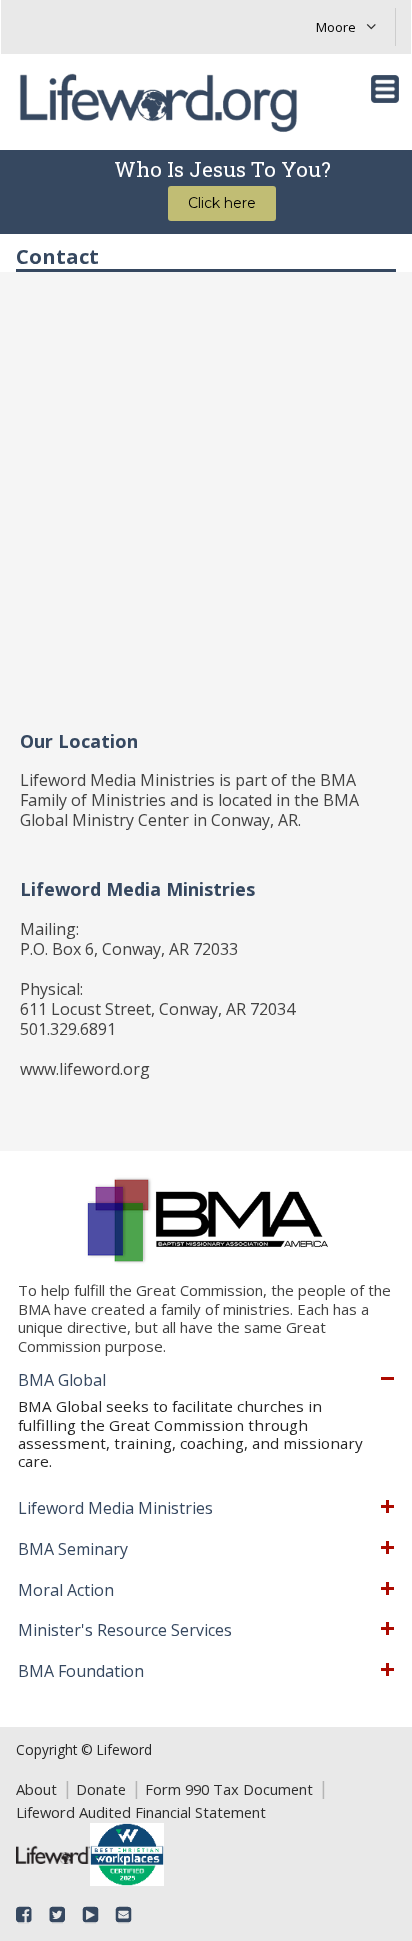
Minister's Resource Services (125, 1631)
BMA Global (62, 1381)
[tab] (206, 1381)
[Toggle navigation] (385, 89)
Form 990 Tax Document (229, 1789)
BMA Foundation (81, 1672)
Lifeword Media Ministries (115, 1509)
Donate (101, 1789)
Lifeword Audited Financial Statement (141, 1812)
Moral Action (66, 1591)
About (36, 1789)
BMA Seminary (73, 1550)
